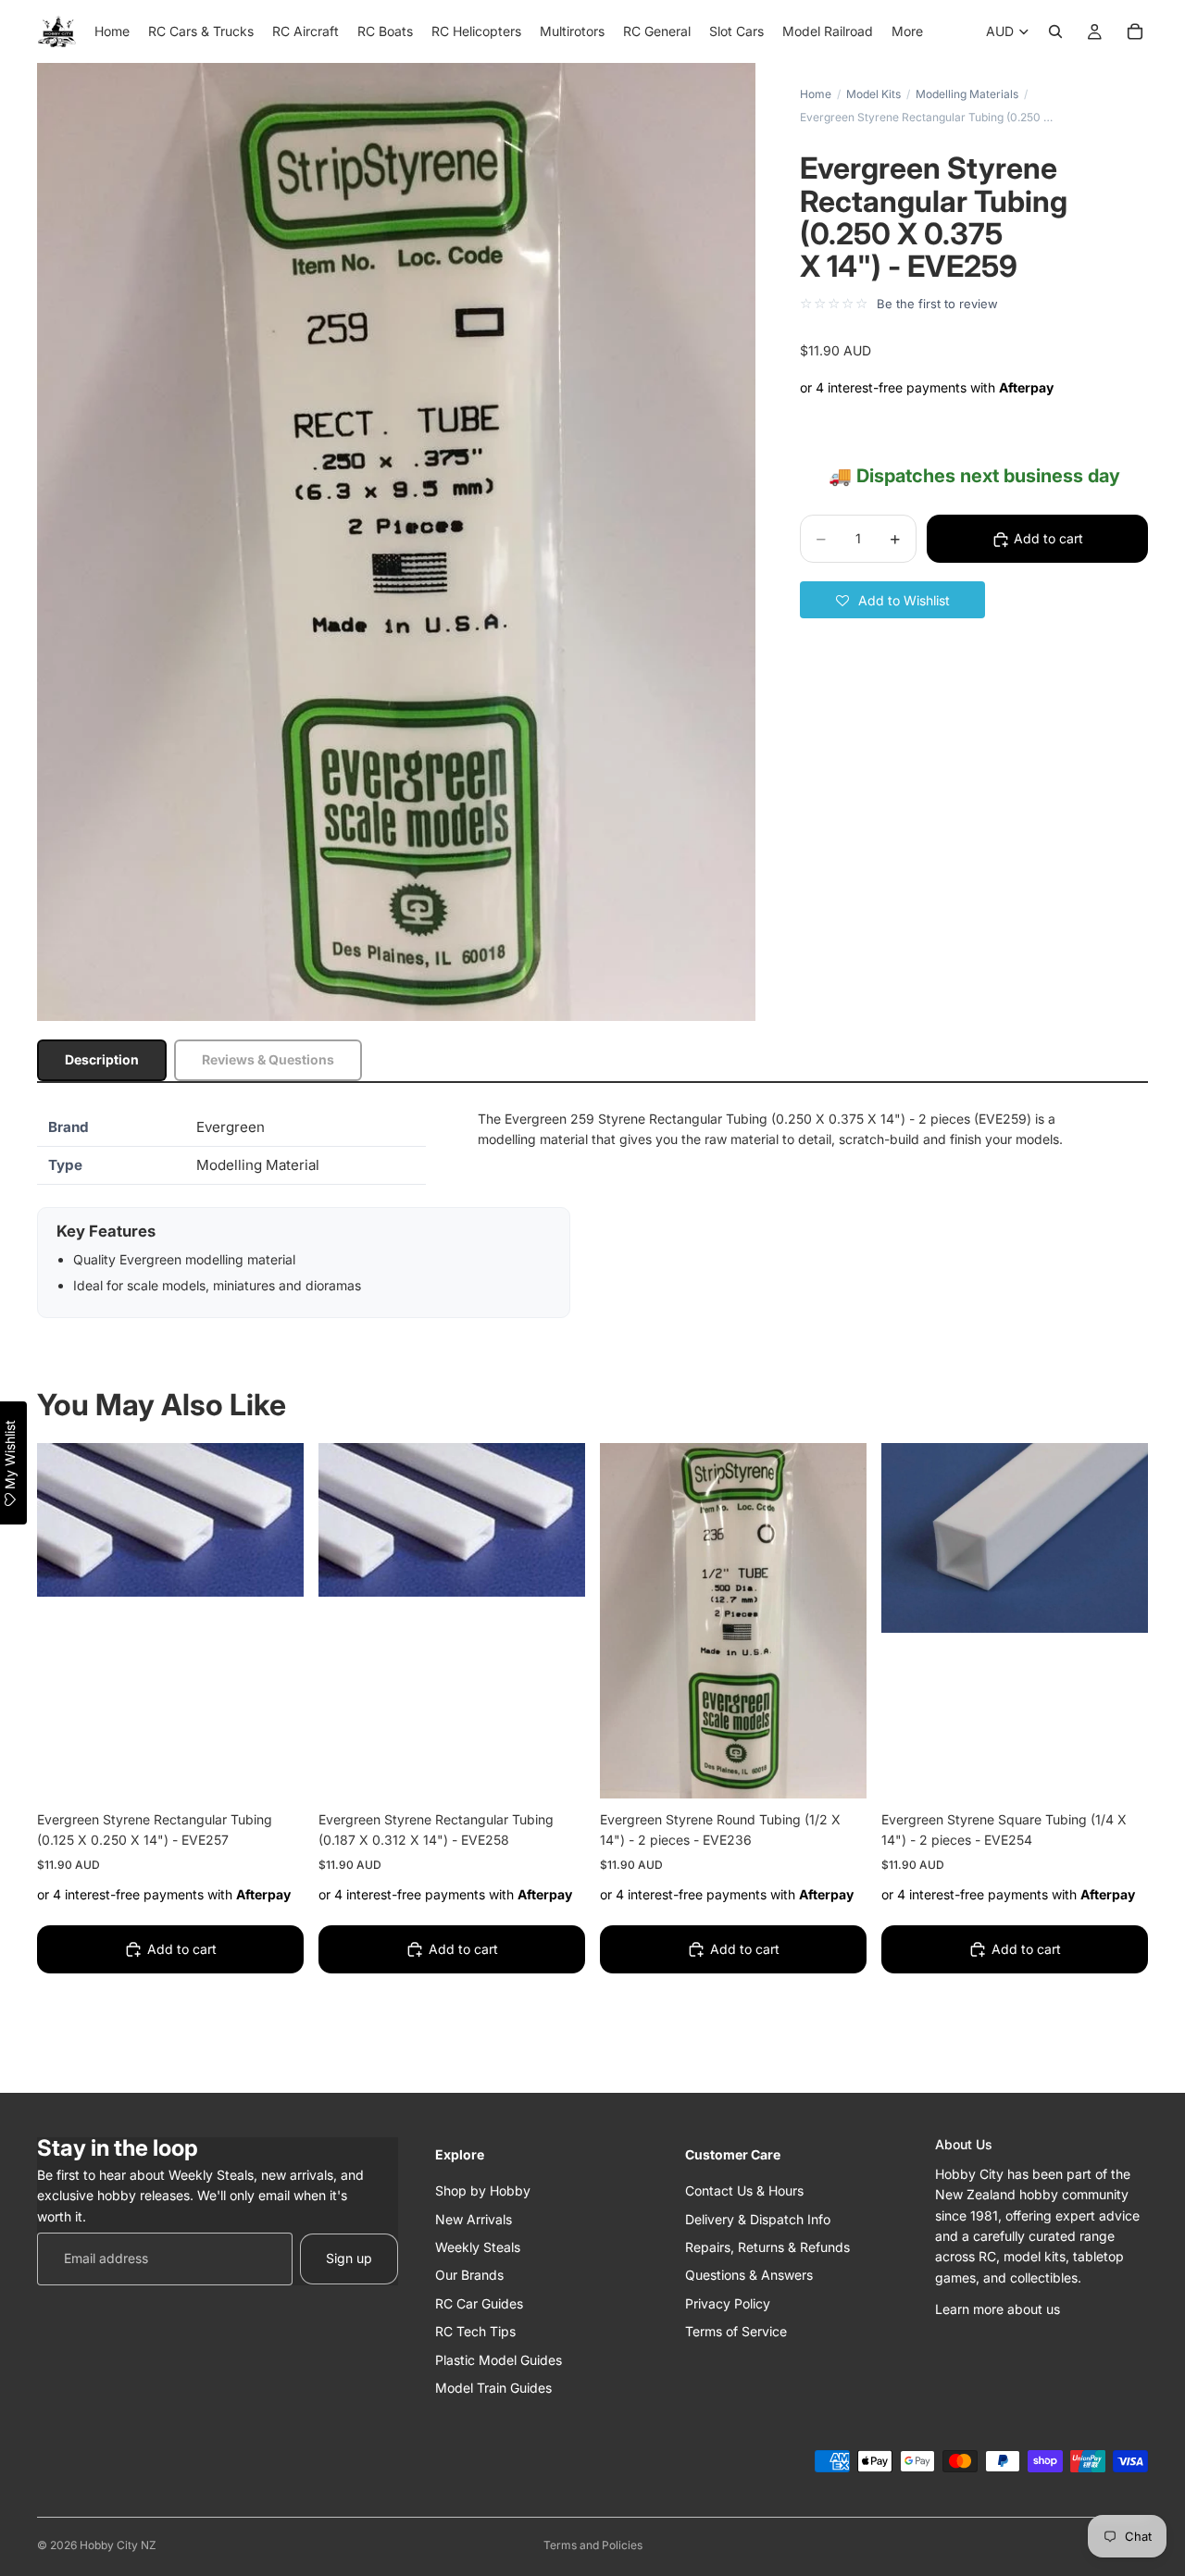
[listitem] (907, 31)
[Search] (1055, 31)
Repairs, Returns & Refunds (767, 2246)
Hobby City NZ (118, 2545)
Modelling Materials (967, 94)
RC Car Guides (479, 2302)
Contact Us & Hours (744, 2190)
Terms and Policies (593, 2545)
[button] (892, 601)
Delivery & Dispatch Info (758, 2218)
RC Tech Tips (475, 2331)
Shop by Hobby (483, 2190)
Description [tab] (102, 1059)
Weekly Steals (478, 2246)
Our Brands (469, 2275)
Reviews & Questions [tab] (268, 1059)
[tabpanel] (592, 1213)
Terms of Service (736, 2331)
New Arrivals (474, 2218)
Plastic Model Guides (499, 2359)
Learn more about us (998, 2309)
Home (816, 94)
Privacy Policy (728, 2302)
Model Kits (873, 94)
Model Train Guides (493, 2387)
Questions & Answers (749, 2275)
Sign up (349, 2258)
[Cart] (1135, 31)
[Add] (275, 1770)
